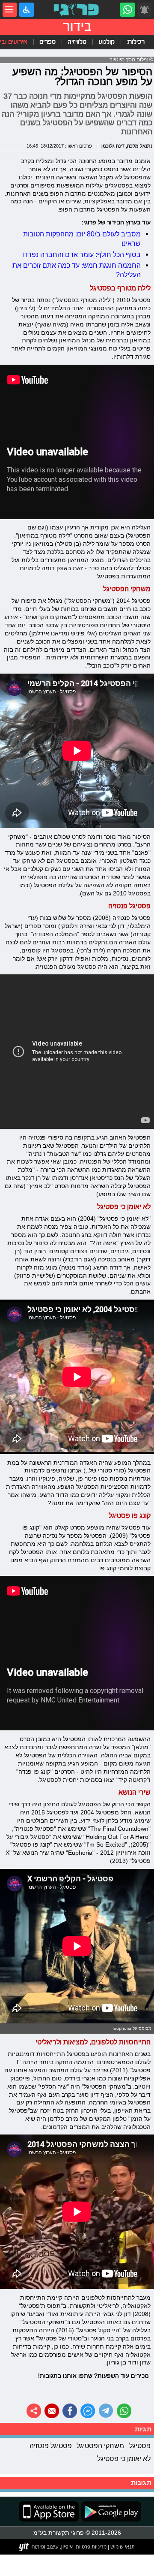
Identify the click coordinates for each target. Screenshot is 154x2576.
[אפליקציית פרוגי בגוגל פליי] (110, 2511)
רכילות (136, 42)
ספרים (47, 42)
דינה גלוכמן (113, 146)
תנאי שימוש (122, 2546)
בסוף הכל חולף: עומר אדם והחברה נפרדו (81, 254)
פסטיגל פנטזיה (51, 2446)
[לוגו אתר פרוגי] (77, 10)
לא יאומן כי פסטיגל (124, 2458)
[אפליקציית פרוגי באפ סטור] (49, 2511)
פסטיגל (140, 2446)
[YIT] (46, 2547)
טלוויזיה (77, 42)
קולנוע (107, 42)
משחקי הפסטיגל (100, 2446)
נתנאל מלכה (140, 146)
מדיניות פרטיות (91, 2546)
